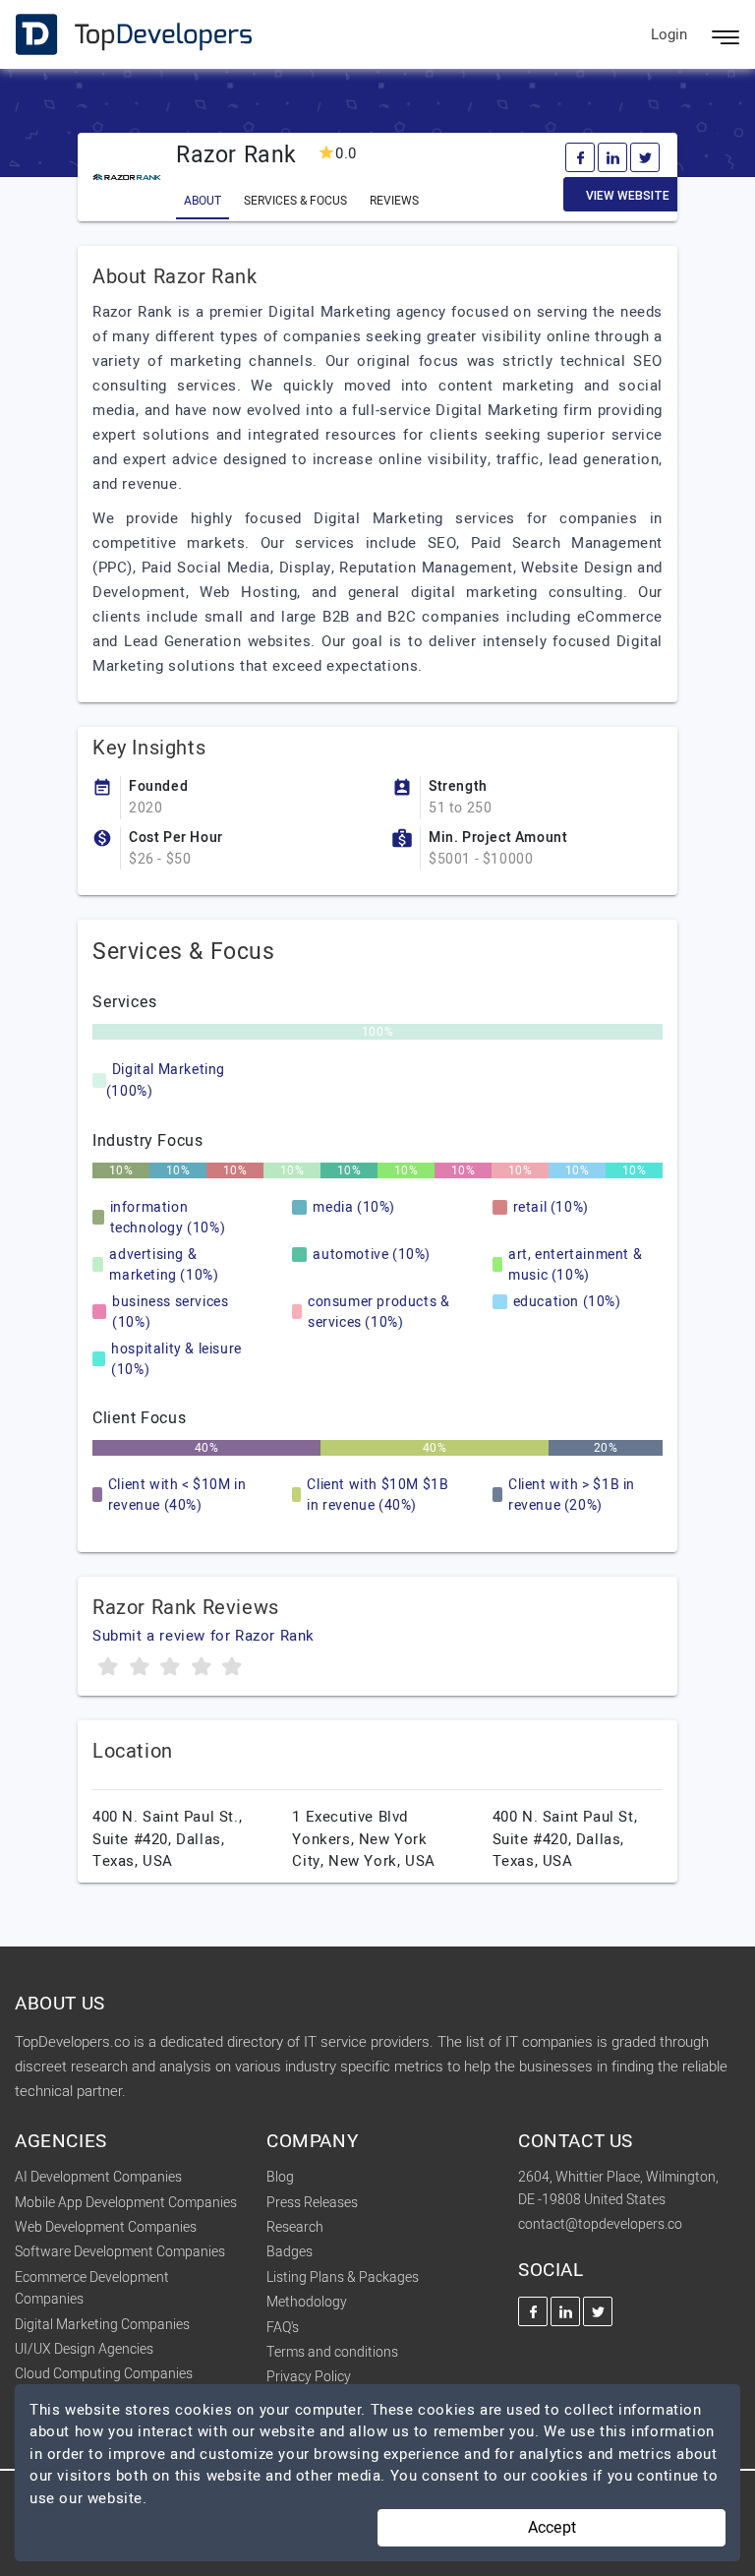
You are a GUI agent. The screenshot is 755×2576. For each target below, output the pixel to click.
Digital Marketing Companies (102, 2325)
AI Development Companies (98, 2177)
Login (669, 34)
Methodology (307, 2302)
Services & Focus (295, 201)
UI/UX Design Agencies (84, 2349)
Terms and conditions (332, 2352)
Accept (552, 2528)
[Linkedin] (612, 157)
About (203, 201)
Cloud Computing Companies (104, 2374)
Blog (280, 2177)
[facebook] (580, 157)
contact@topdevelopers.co (600, 2224)
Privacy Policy (309, 2377)
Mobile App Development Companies (126, 2203)
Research (295, 2227)
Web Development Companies (106, 2227)
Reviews (394, 201)
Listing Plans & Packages (343, 2277)
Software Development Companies (120, 2252)
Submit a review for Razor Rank (203, 1636)
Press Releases (312, 2203)
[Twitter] (645, 157)
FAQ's (283, 2328)
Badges (290, 2252)
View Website (628, 196)
